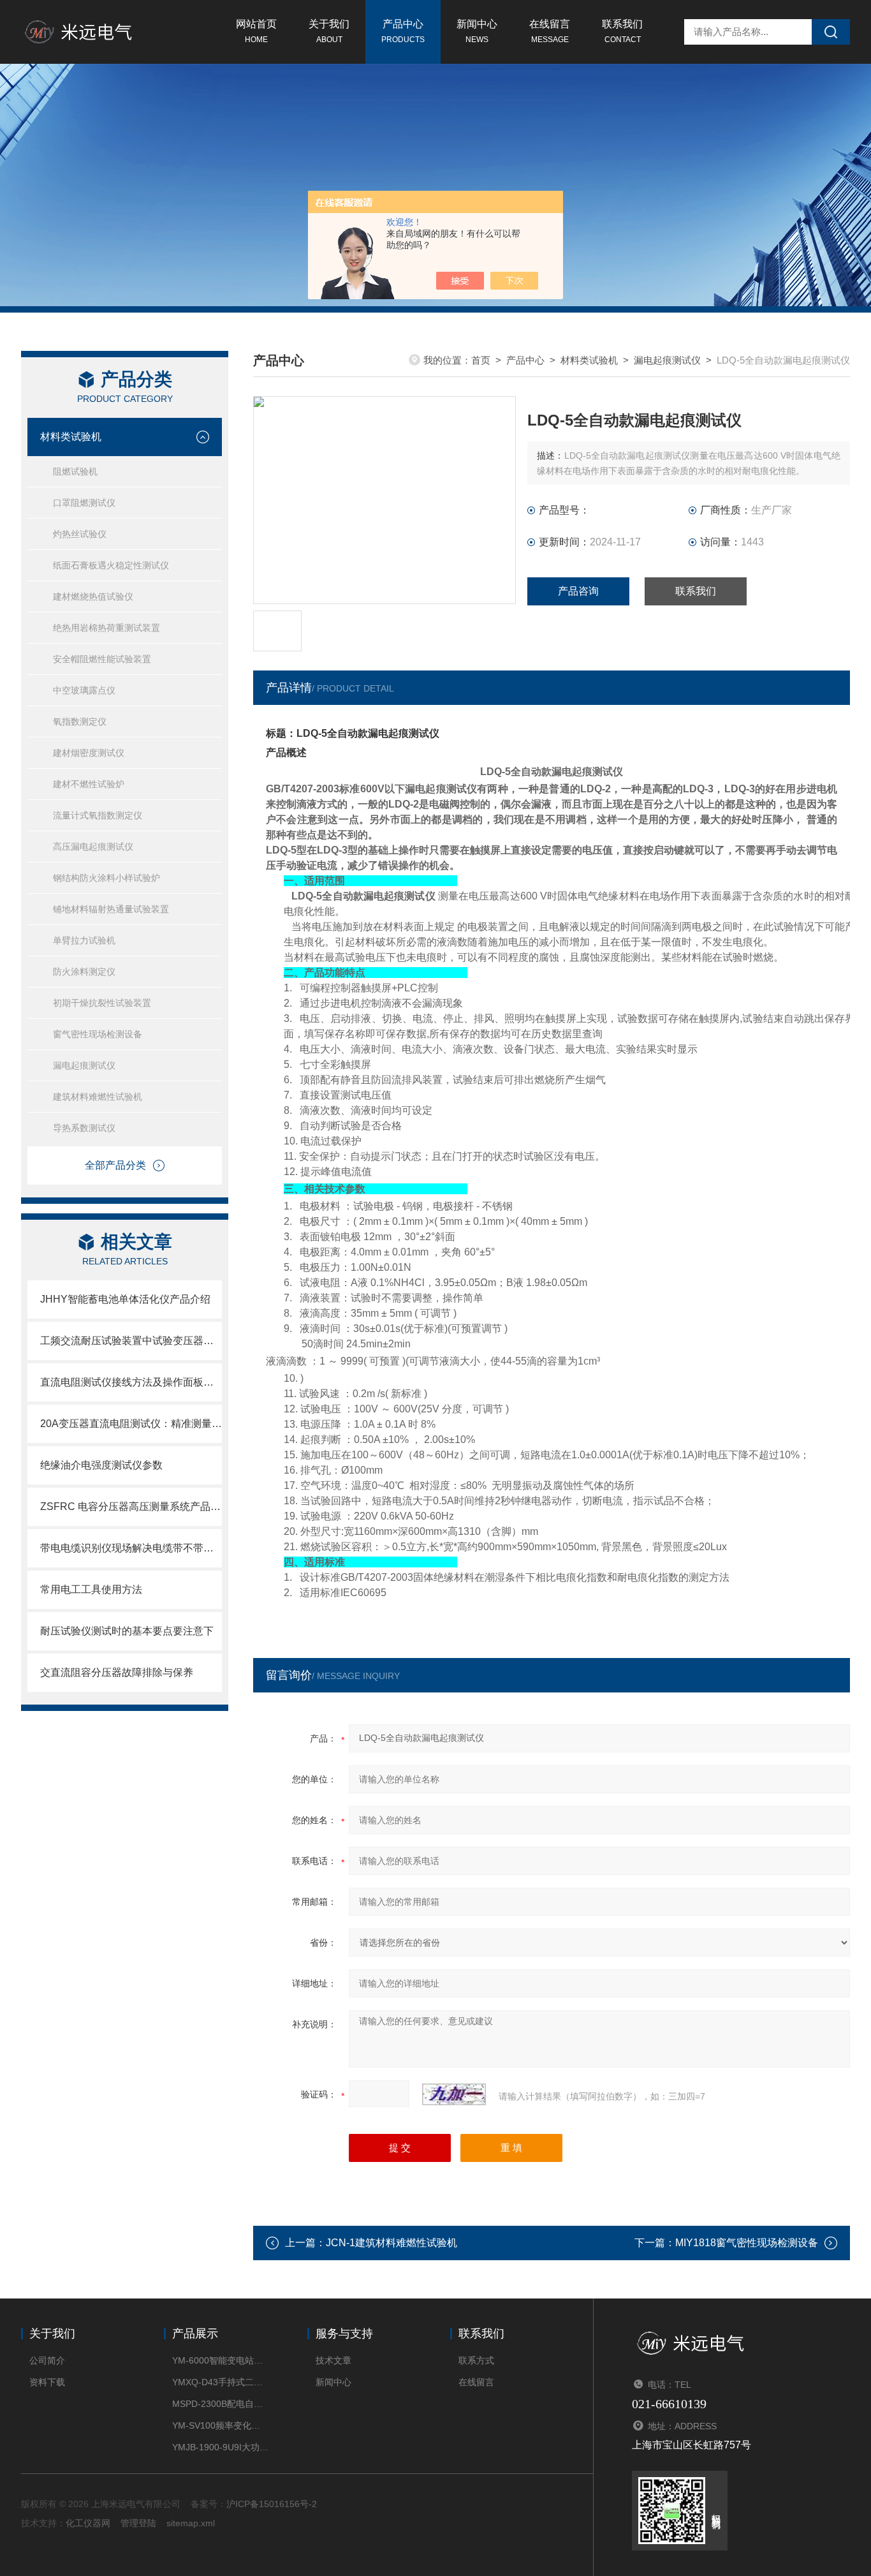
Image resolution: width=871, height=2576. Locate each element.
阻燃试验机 (75, 471)
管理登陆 (138, 2523)
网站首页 (256, 31)
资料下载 (47, 2382)
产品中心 (403, 31)
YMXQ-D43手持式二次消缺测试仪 (220, 2382)
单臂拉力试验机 (84, 940)
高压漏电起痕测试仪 (93, 847)
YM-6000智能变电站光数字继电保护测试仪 (220, 2360)
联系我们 (622, 31)
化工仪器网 (88, 2523)
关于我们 (329, 31)
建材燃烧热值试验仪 (93, 596)
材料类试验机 (71, 437)
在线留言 (550, 31)
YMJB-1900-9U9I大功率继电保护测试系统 (220, 2447)
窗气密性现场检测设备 (98, 1034)
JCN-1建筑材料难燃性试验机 (392, 2243)
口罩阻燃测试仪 (84, 503)
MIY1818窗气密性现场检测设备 (747, 2243)
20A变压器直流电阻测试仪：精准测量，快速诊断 (131, 1424)
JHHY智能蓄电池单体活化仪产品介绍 (125, 1299)
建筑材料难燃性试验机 (98, 1097)
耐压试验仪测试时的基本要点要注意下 (127, 1631)
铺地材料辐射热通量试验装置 (111, 909)
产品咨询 (578, 591)
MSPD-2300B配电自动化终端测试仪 (220, 2404)
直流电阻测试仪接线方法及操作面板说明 (131, 1382)
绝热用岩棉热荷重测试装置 (106, 628)
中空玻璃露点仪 (84, 690)
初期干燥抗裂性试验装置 (102, 1003)
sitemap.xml (191, 2523)
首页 (481, 360)
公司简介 (47, 2360)
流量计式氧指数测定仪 (98, 815)
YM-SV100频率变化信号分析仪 (220, 2425)
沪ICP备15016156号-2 (272, 2504)
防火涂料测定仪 (84, 972)
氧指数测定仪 (80, 722)
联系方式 (476, 2360)
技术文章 (333, 2360)
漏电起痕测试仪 (84, 1065)
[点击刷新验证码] (454, 2094)
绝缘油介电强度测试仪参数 (101, 1465)
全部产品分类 (115, 1165)
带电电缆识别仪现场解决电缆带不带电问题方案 (131, 1548)
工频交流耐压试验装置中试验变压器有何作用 (131, 1341)
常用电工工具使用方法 (91, 1589)
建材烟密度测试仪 (89, 753)
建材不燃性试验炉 (89, 784)
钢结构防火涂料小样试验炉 (106, 878)
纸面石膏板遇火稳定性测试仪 (111, 565)
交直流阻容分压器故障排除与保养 (117, 1672)
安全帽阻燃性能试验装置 (102, 659)
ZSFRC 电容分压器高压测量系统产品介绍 (131, 1506)
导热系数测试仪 (84, 1128)
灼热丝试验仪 (80, 534)
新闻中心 (477, 31)
